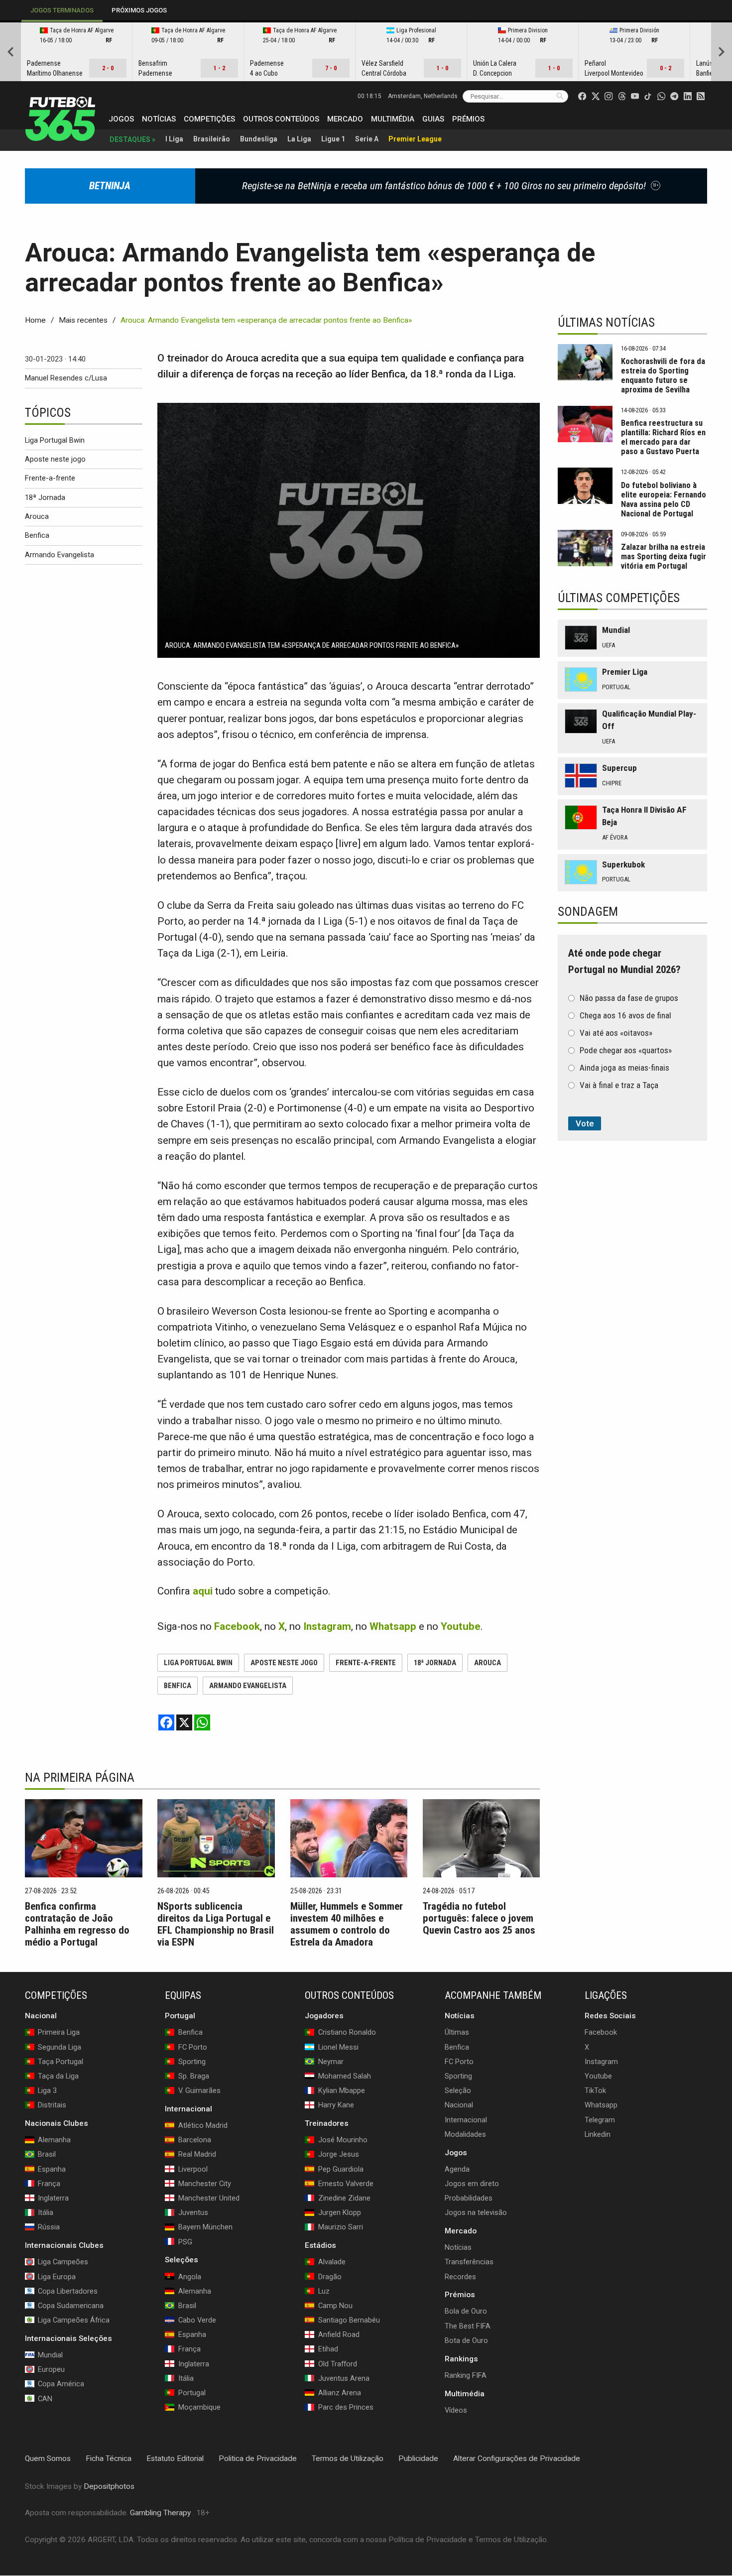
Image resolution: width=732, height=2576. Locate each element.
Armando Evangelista (60, 555)
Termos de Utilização (348, 2458)
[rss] (701, 96)
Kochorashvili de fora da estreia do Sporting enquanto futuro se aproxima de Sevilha (663, 375)
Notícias (159, 119)
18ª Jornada (45, 497)
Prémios (468, 119)
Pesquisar (560, 96)
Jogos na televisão (476, 2212)
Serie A (367, 139)
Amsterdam (423, 96)
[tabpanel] (366, 52)
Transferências (469, 2262)
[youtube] (635, 96)
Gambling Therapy (160, 2513)
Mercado (345, 119)
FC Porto (459, 2062)
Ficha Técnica (109, 2458)
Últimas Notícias (606, 322)
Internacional (466, 2120)
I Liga (174, 139)
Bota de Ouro (466, 2340)
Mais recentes (83, 320)
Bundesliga (259, 139)
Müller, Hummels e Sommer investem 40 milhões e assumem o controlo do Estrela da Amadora (347, 1924)
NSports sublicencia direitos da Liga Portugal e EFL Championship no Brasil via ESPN (216, 1924)
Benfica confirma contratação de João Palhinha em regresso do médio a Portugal (77, 1924)
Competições (209, 119)
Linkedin (598, 2134)
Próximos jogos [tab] (139, 10)
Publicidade (418, 2458)
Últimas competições (619, 598)
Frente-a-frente (50, 478)
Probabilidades (469, 2198)
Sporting (458, 2076)
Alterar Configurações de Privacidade (517, 2458)
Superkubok (623, 864)
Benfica (37, 535)
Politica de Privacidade (258, 2458)
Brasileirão (212, 139)
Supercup (619, 768)
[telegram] (674, 96)
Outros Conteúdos (281, 119)
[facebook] (582, 96)
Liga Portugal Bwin (55, 440)
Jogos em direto (472, 2184)
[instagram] (609, 96)
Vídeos (456, 2410)
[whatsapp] (661, 96)
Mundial (616, 630)
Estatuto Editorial (175, 2458)
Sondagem (588, 912)
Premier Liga (625, 672)
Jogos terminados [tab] (62, 10)
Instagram (601, 2062)
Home (35, 320)
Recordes (460, 2277)
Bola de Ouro (466, 2312)
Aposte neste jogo (55, 459)
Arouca (37, 516)
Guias (433, 119)
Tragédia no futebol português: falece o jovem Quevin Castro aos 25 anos (479, 1918)
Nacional (459, 2105)
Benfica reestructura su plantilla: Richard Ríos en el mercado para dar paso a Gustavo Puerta (663, 437)
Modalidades (465, 2134)
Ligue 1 (333, 139)
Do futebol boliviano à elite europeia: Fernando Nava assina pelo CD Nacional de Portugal (664, 499)
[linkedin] (688, 96)
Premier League (415, 139)
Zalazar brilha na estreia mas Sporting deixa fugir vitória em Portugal (664, 556)
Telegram (600, 2120)
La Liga (299, 139)
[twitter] (596, 96)
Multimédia (393, 119)
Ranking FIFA (466, 2375)
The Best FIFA (468, 2326)
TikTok (595, 2090)
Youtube (598, 2076)
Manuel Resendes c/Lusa (66, 378)
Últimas (457, 2033)
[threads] (622, 96)
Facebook (601, 2033)
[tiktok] (648, 96)
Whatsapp (601, 2105)
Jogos (121, 119)
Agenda (457, 2169)
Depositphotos (109, 2486)
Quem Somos (48, 2458)
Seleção (458, 2090)
